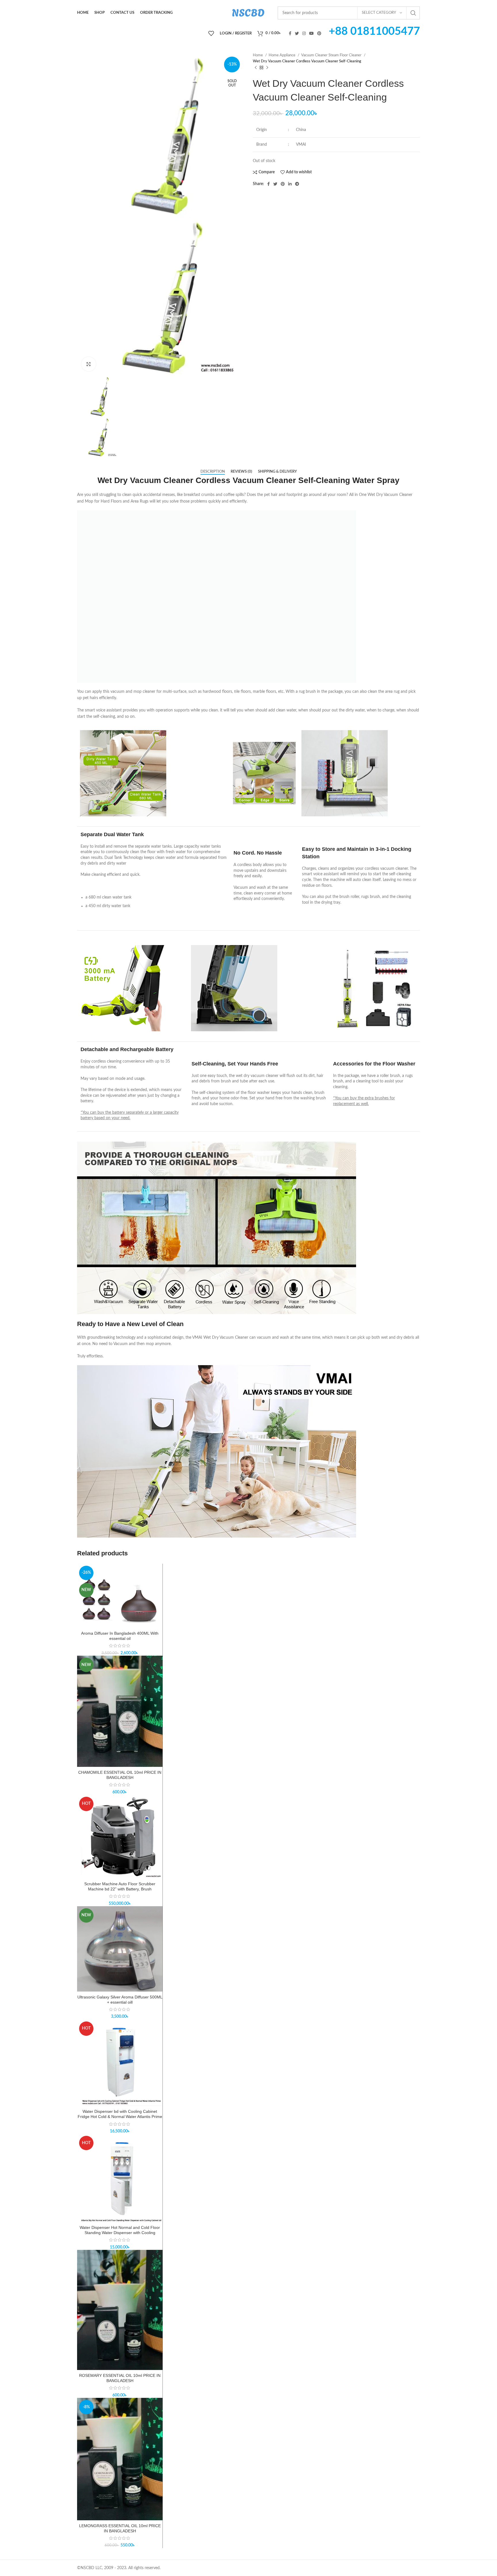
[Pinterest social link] (319, 33)
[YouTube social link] (311, 33)
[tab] (213, 472)
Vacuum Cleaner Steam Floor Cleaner (332, 55)
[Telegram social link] (297, 184)
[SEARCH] (413, 13)
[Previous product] (256, 68)
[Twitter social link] (297, 33)
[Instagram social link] (304, 33)
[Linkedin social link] (290, 184)
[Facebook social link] (290, 33)
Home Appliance (282, 55)
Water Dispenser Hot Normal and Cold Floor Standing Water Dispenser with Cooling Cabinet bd (120, 2233)
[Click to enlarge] (89, 364)
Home (258, 55)
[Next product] (267, 68)
